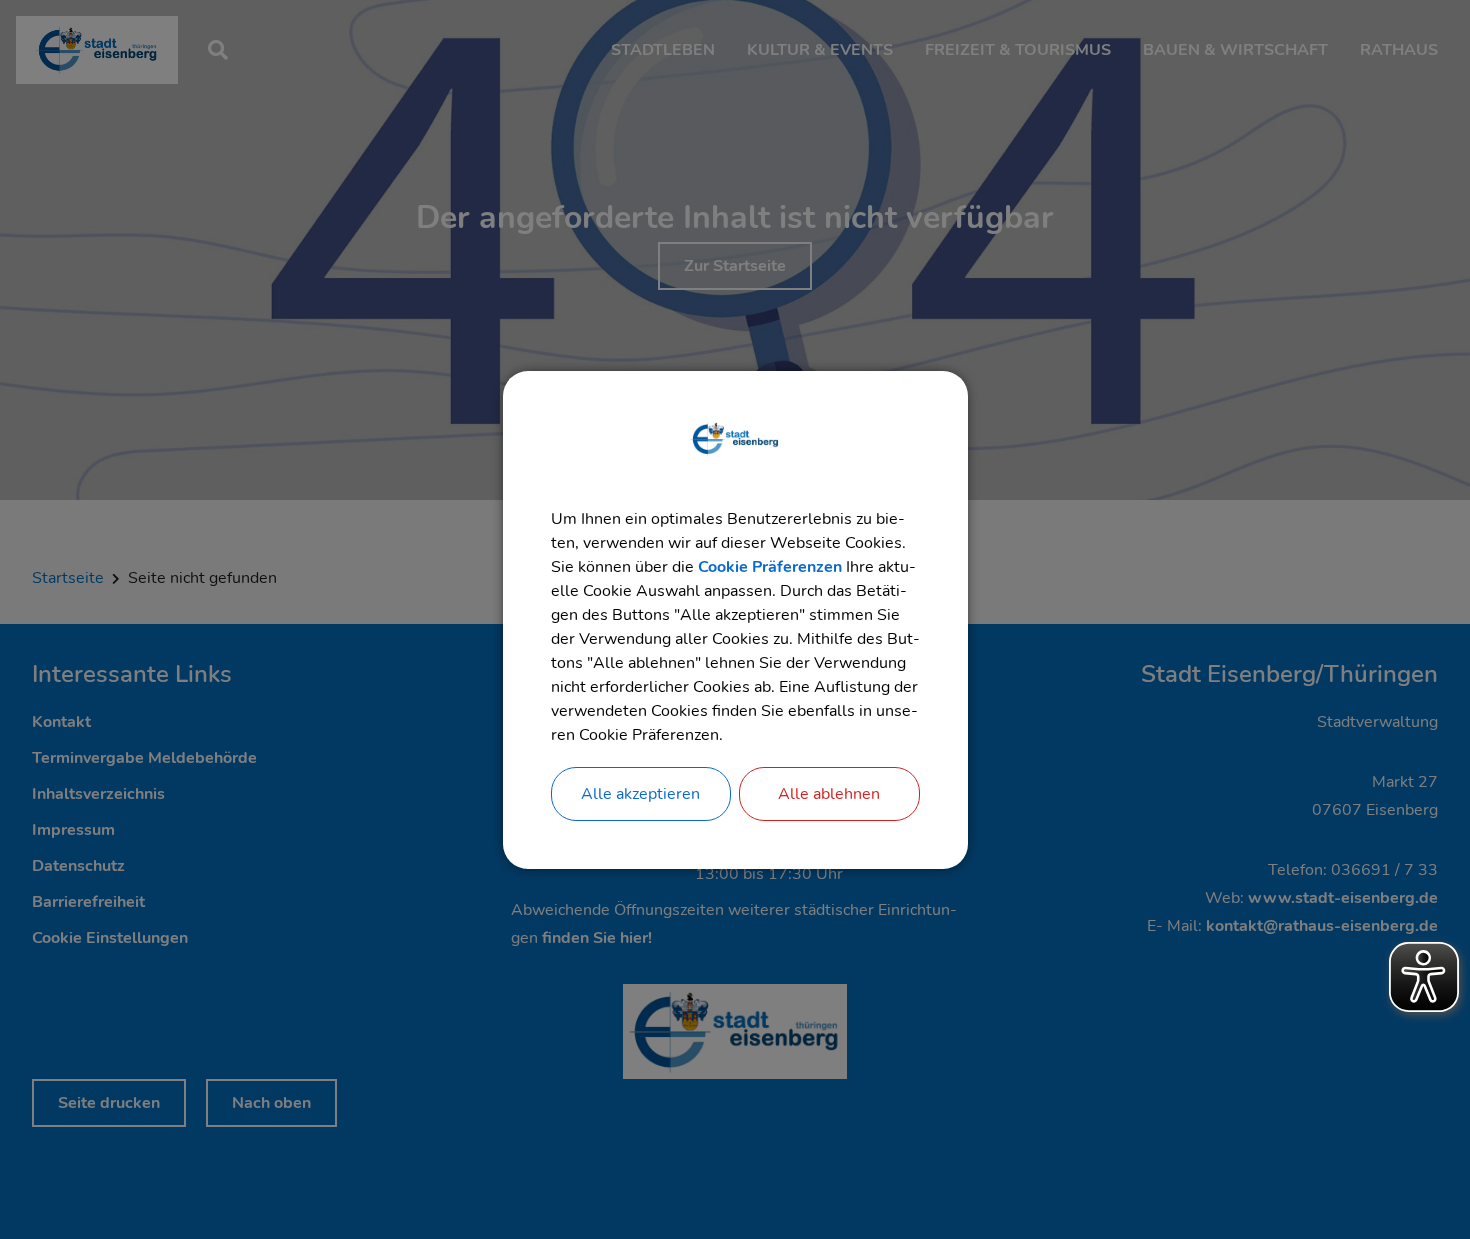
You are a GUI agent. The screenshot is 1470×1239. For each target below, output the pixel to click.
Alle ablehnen (829, 794)
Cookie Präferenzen (770, 567)
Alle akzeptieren (640, 794)
